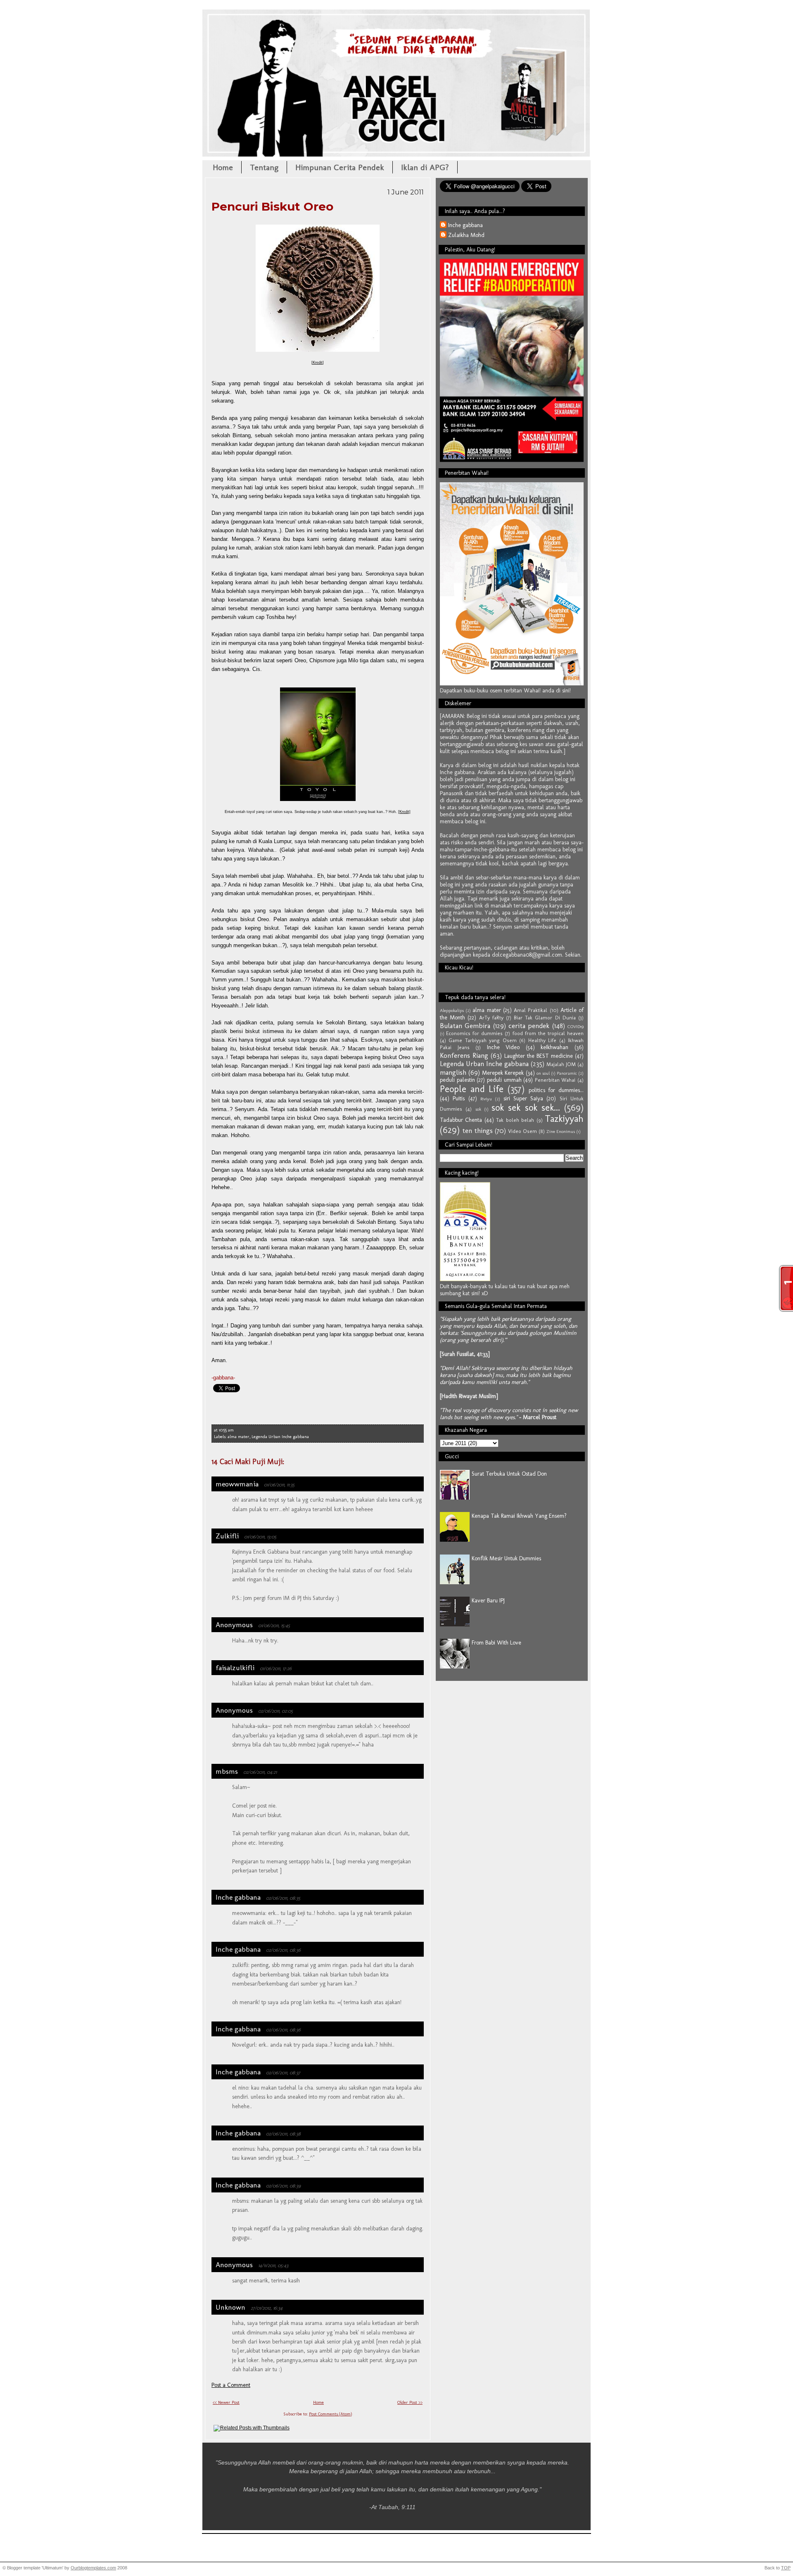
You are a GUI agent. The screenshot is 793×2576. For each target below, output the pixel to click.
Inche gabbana (238, 1897)
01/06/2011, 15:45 (274, 1625)
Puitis (459, 1098)
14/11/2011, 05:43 (273, 2265)
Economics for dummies (474, 1033)
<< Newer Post (226, 2402)
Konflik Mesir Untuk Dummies (506, 1558)
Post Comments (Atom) (330, 2414)
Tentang (264, 167)
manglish (453, 1072)
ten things (477, 1130)
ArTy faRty (491, 1018)
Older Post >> (410, 2402)
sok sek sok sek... (526, 1108)
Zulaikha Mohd (466, 235)
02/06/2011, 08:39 (283, 2186)
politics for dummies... (556, 1090)
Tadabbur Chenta (461, 1120)
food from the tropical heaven (548, 1033)
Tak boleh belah (515, 1120)
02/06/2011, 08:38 (283, 2134)
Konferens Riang (464, 1055)
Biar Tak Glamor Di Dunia (545, 1018)
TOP (786, 2568)
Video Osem (522, 1131)
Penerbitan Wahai (555, 1080)
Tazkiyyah (564, 1119)
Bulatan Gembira (465, 1026)
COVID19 (576, 1026)
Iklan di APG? (425, 167)
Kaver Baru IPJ (488, 1601)
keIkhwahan (554, 1047)
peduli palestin (457, 1080)
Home (223, 167)
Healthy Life (542, 1040)
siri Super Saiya (524, 1098)
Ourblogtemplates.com (93, 2568)
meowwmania (237, 1484)
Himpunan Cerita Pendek (340, 167)
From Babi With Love (496, 1643)
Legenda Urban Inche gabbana (280, 1437)
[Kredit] (404, 812)
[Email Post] (236, 1430)
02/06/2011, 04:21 (260, 1772)
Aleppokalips (452, 1010)
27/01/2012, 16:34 (267, 2308)
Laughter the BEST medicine (539, 1056)
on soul (543, 1073)
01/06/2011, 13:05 (260, 1537)
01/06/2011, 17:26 (276, 1668)
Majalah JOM (561, 1064)
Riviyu (486, 1099)
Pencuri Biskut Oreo (272, 206)
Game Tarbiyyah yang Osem (482, 1040)
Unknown (230, 2307)
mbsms (227, 1771)
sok (478, 1109)
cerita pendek (529, 1026)
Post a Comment (231, 2385)
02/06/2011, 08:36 (283, 1950)
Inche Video (503, 1047)
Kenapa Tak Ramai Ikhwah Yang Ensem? (519, 1516)
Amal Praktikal (531, 1010)
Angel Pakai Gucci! (396, 36)
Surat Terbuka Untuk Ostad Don (509, 1474)
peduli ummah (504, 1080)
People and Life (472, 1089)
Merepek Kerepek (503, 1073)
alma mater (239, 1437)
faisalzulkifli (235, 1668)
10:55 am (226, 1430)
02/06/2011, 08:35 (283, 1898)
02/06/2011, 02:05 (275, 1711)
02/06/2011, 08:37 (283, 2072)
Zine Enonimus (561, 1131)
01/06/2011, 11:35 (279, 1485)
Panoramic (567, 1073)
